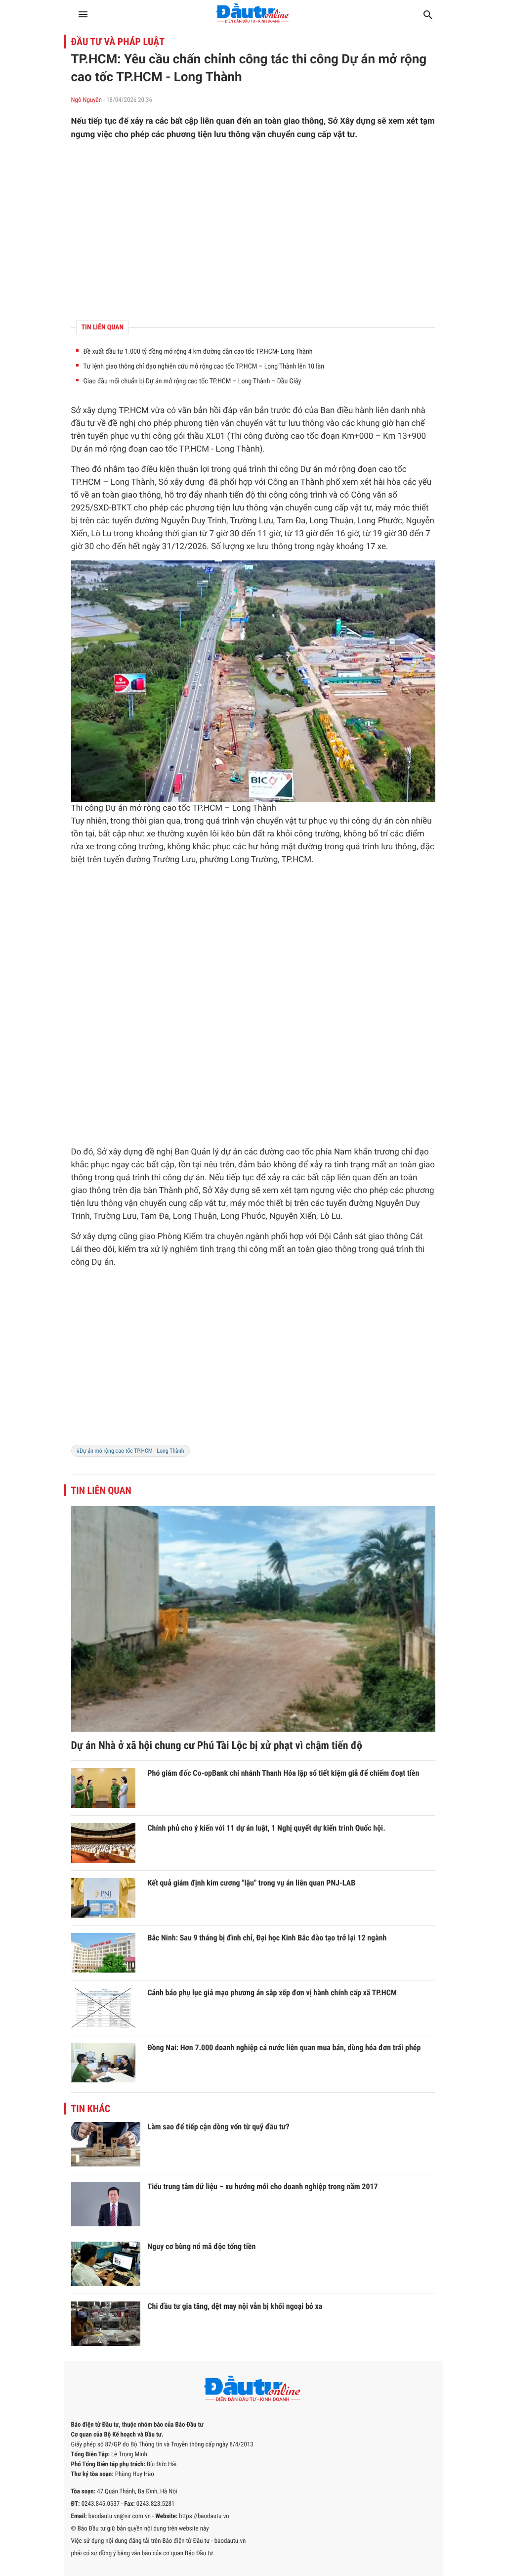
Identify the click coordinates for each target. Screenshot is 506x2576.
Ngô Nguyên (87, 100)
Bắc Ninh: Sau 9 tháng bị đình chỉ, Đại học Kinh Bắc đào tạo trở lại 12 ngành (267, 1938)
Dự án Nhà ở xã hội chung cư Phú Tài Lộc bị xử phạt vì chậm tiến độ (217, 1746)
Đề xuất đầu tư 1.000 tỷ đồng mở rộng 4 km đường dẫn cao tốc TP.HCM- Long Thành (198, 352)
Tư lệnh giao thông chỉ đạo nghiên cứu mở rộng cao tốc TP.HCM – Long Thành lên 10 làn (204, 367)
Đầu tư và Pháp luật (118, 42)
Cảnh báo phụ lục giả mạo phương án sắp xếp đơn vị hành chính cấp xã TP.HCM (272, 1993)
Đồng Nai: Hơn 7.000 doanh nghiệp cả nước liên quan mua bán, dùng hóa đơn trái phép (284, 2047)
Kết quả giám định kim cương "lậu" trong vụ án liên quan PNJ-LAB (252, 1883)
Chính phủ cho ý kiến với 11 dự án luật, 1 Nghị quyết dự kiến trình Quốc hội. (267, 1828)
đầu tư (83, 423)
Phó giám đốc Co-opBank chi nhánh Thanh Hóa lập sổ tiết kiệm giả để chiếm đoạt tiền (284, 1773)
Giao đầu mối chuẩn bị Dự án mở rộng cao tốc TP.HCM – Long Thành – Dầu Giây (192, 381)
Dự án (82, 449)
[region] (253, 230)
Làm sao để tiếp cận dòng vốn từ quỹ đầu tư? (219, 2127)
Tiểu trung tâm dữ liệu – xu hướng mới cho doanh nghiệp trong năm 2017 (263, 2186)
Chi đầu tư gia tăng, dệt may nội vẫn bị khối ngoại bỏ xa (235, 2306)
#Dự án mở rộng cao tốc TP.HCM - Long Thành (130, 1451)
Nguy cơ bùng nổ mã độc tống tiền (202, 2246)
